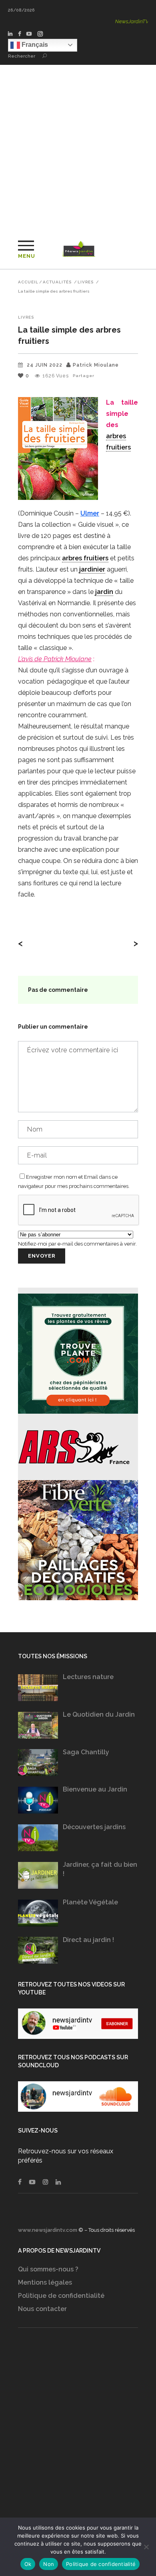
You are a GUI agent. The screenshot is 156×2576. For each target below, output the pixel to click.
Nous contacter (42, 2309)
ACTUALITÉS (57, 282)
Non (49, 2564)
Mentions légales (45, 2282)
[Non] (146, 2547)
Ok (28, 2564)
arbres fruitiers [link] (85, 558)
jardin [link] (104, 592)
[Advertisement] (78, 147)
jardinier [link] (92, 569)
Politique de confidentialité (61, 2296)
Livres (86, 282)
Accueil (28, 282)
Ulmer (90, 513)
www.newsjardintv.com (48, 2230)
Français (34, 45)
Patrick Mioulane (96, 365)
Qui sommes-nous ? (48, 2269)
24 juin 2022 (45, 365)
